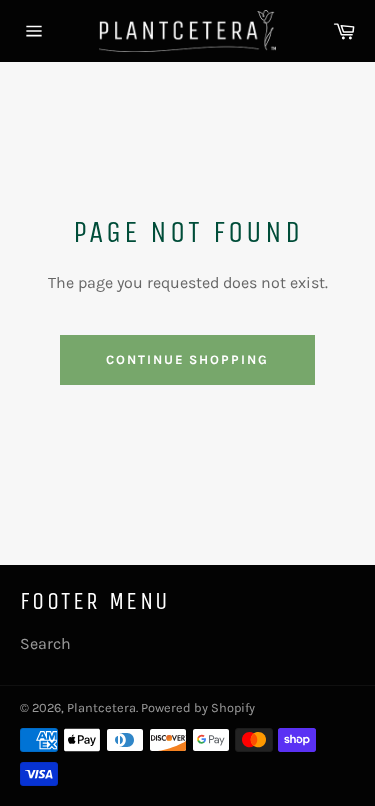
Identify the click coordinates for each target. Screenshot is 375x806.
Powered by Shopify (198, 707)
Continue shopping (187, 359)
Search (45, 643)
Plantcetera (101, 707)
